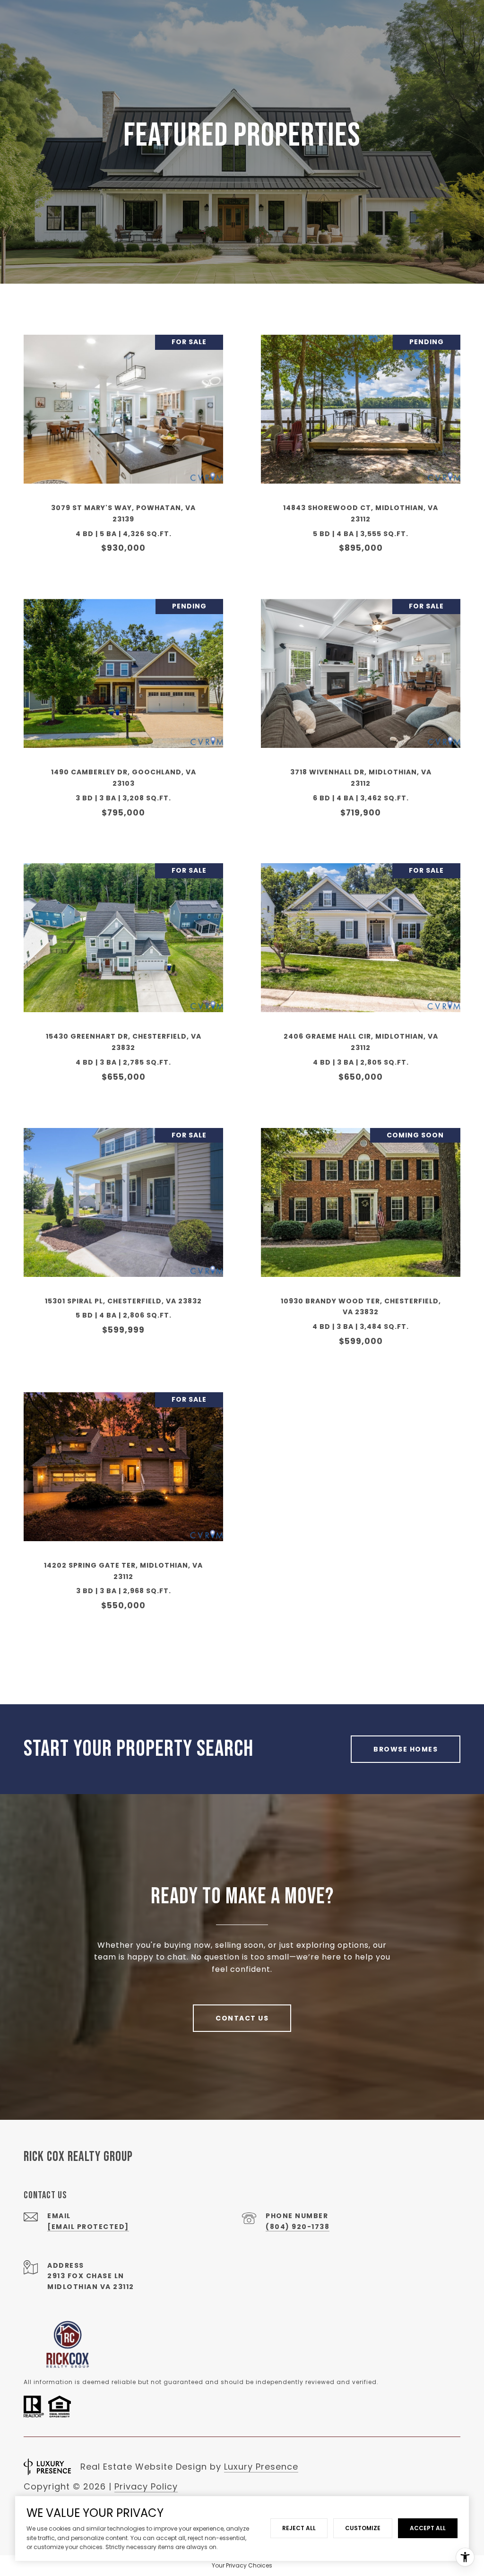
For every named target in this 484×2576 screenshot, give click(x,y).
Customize (363, 2528)
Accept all (428, 2528)
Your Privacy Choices (242, 2565)
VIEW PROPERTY (124, 449)
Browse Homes (406, 1749)
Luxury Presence (261, 2467)
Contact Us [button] (242, 2018)
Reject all (299, 2528)
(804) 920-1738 (298, 2227)
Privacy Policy (146, 2486)
